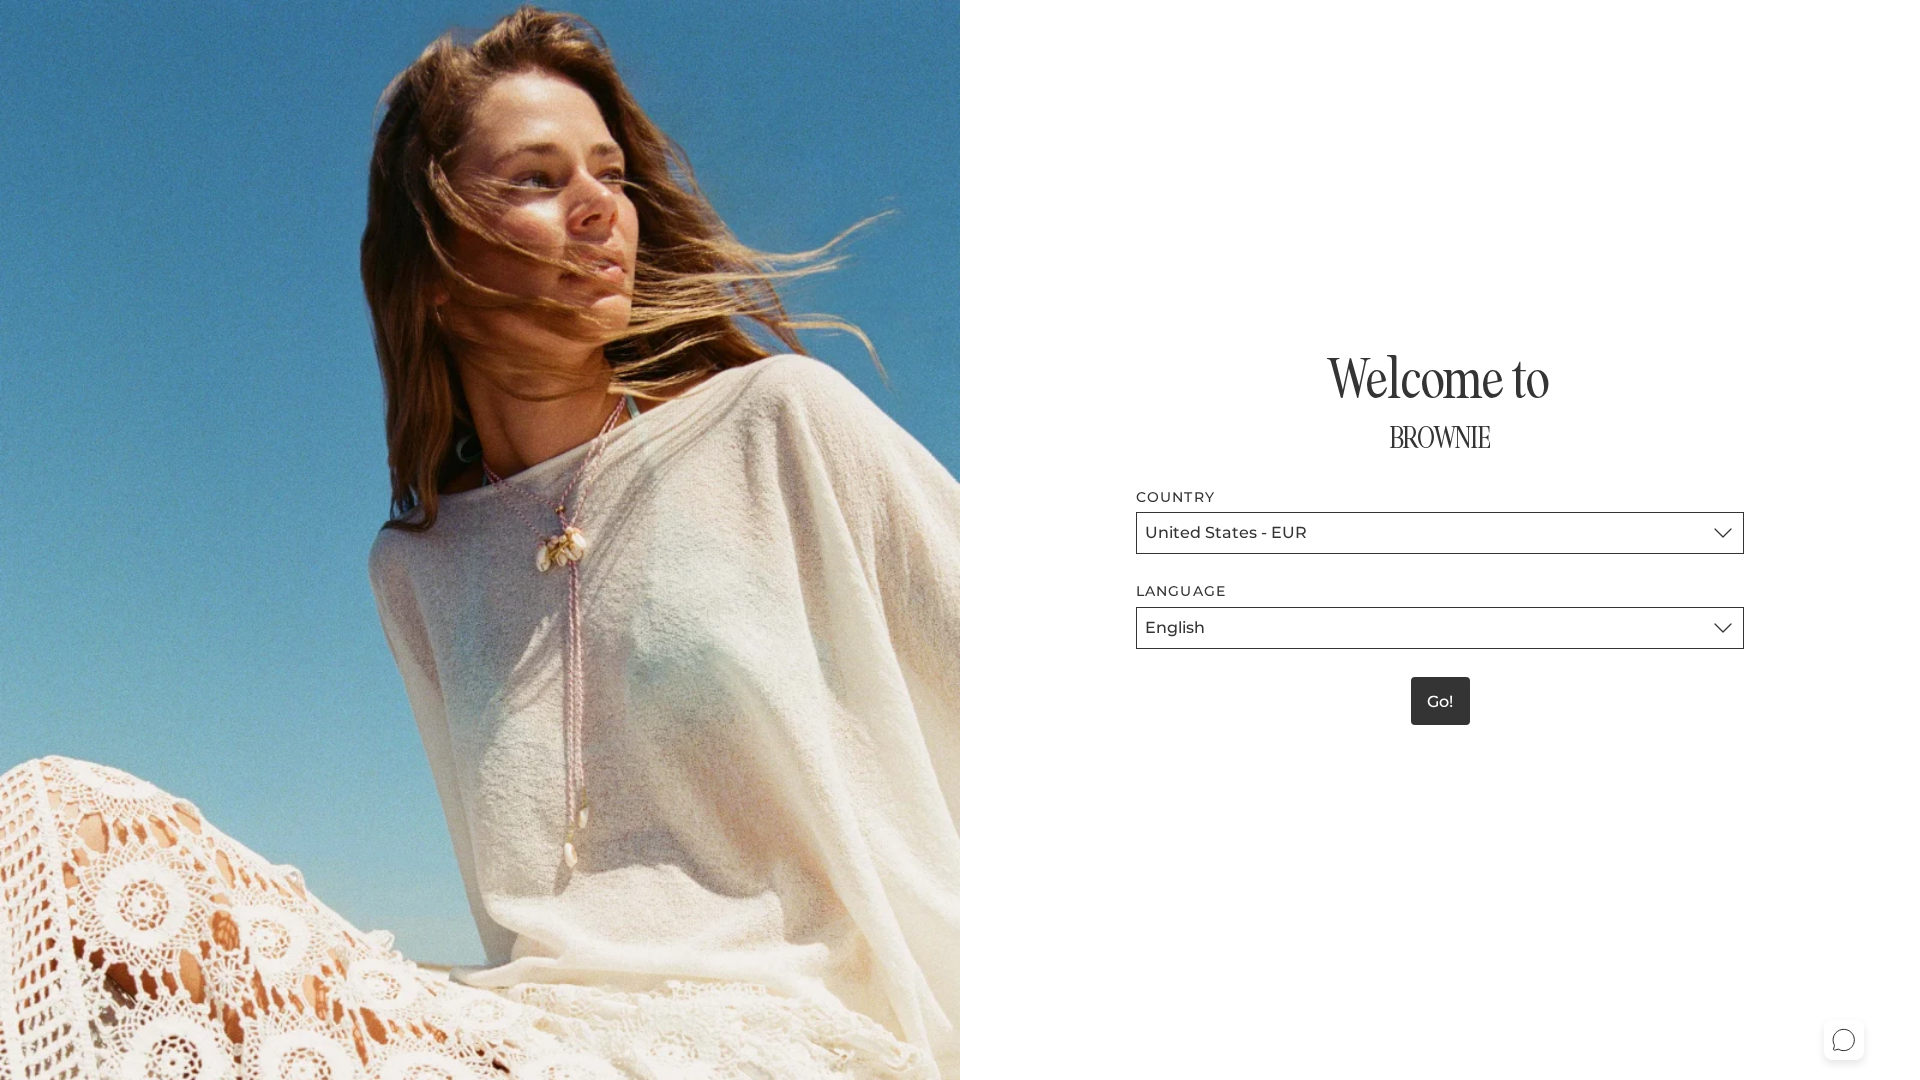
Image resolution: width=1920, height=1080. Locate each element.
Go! (1440, 701)
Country (1175, 497)
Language (1181, 591)
